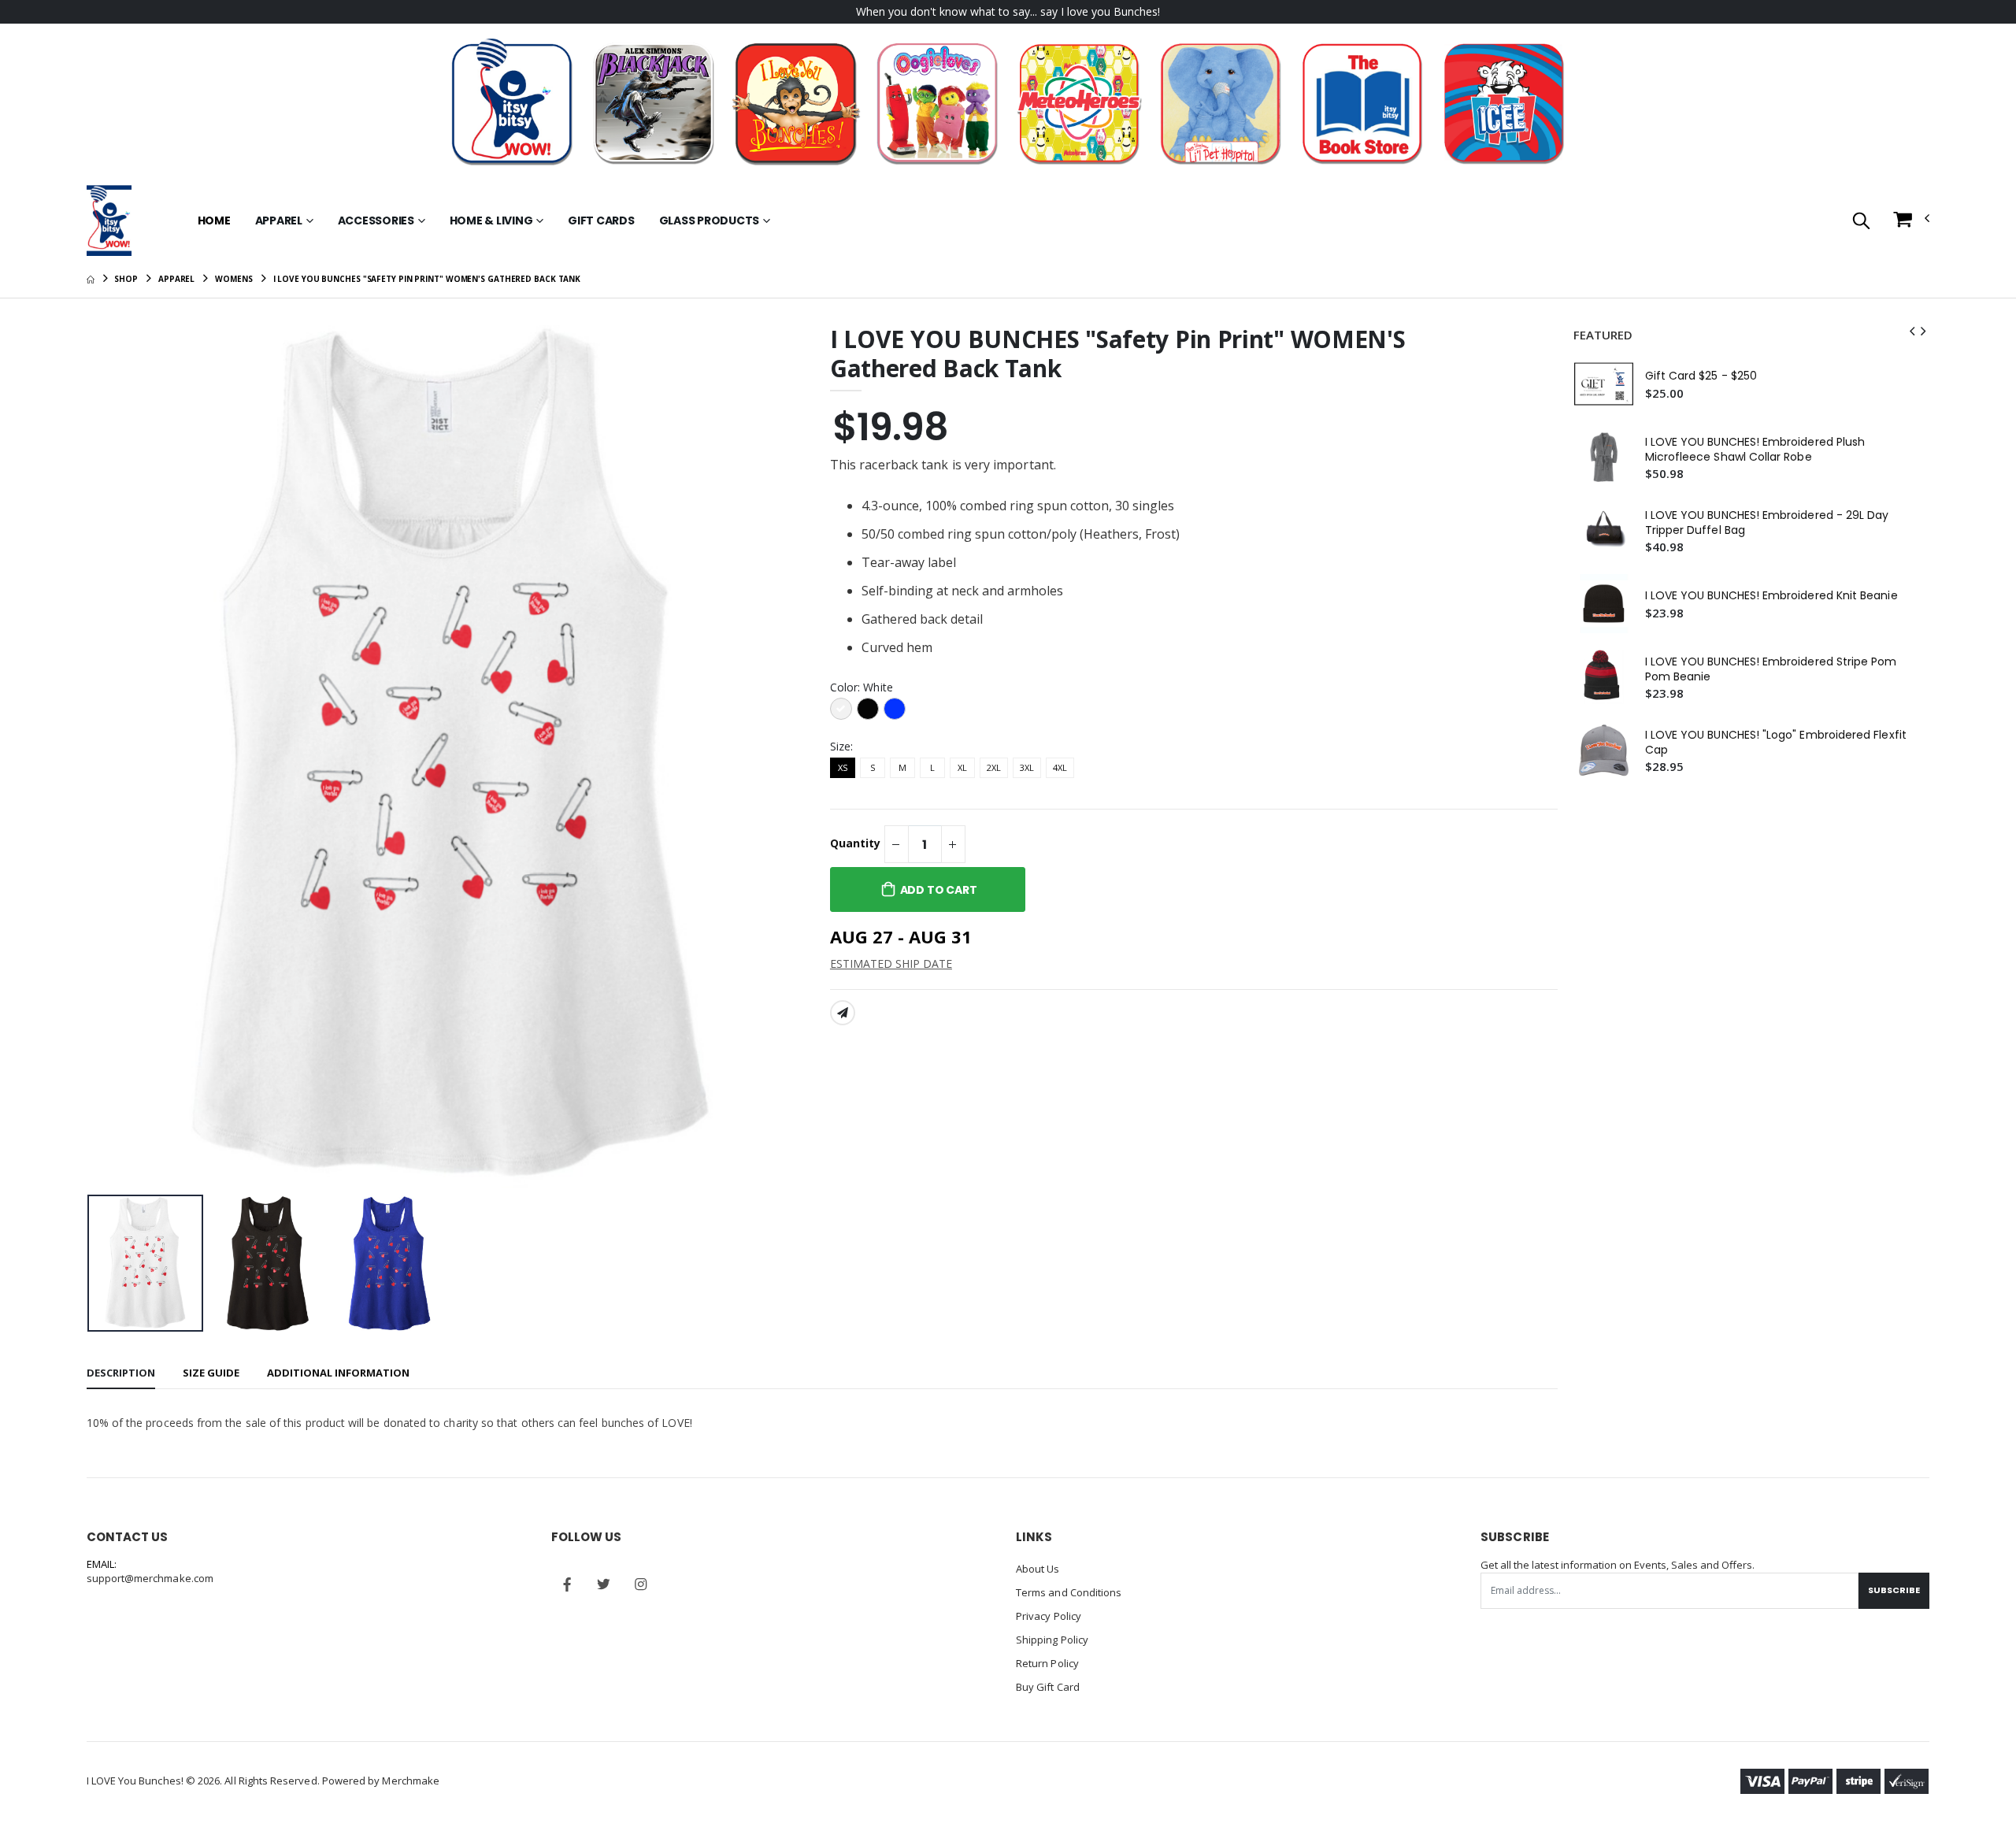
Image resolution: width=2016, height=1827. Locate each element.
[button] (1861, 222)
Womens (233, 279)
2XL (994, 767)
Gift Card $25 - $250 (1701, 376)
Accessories (376, 220)
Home (214, 220)
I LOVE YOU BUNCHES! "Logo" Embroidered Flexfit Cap (1776, 743)
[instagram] (641, 1584)
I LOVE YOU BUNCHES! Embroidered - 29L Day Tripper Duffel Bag (1767, 523)
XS (843, 767)
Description (121, 1373)
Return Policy (1047, 1663)
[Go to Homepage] (109, 220)
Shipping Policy (1052, 1640)
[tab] (121, 1374)
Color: (862, 687)
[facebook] (567, 1584)
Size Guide (211, 1373)
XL (962, 767)
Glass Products (710, 220)
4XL (1060, 767)
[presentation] (111, 756)
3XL (1027, 767)
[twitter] (604, 1584)
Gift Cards (601, 220)
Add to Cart (939, 890)
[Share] (843, 1013)
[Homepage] (91, 279)
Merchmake (411, 1781)
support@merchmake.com (150, 1578)
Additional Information (338, 1373)
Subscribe (1894, 1590)
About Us (1038, 1569)
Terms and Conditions (1069, 1592)
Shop (126, 279)
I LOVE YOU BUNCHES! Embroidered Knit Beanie (1771, 596)
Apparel (279, 220)
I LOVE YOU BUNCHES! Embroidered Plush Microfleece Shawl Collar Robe (1755, 450)
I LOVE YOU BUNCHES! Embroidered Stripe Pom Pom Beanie (1771, 669)
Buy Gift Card (1048, 1687)
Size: (841, 746)
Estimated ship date (891, 964)
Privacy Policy (1049, 1616)
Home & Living (491, 220)
